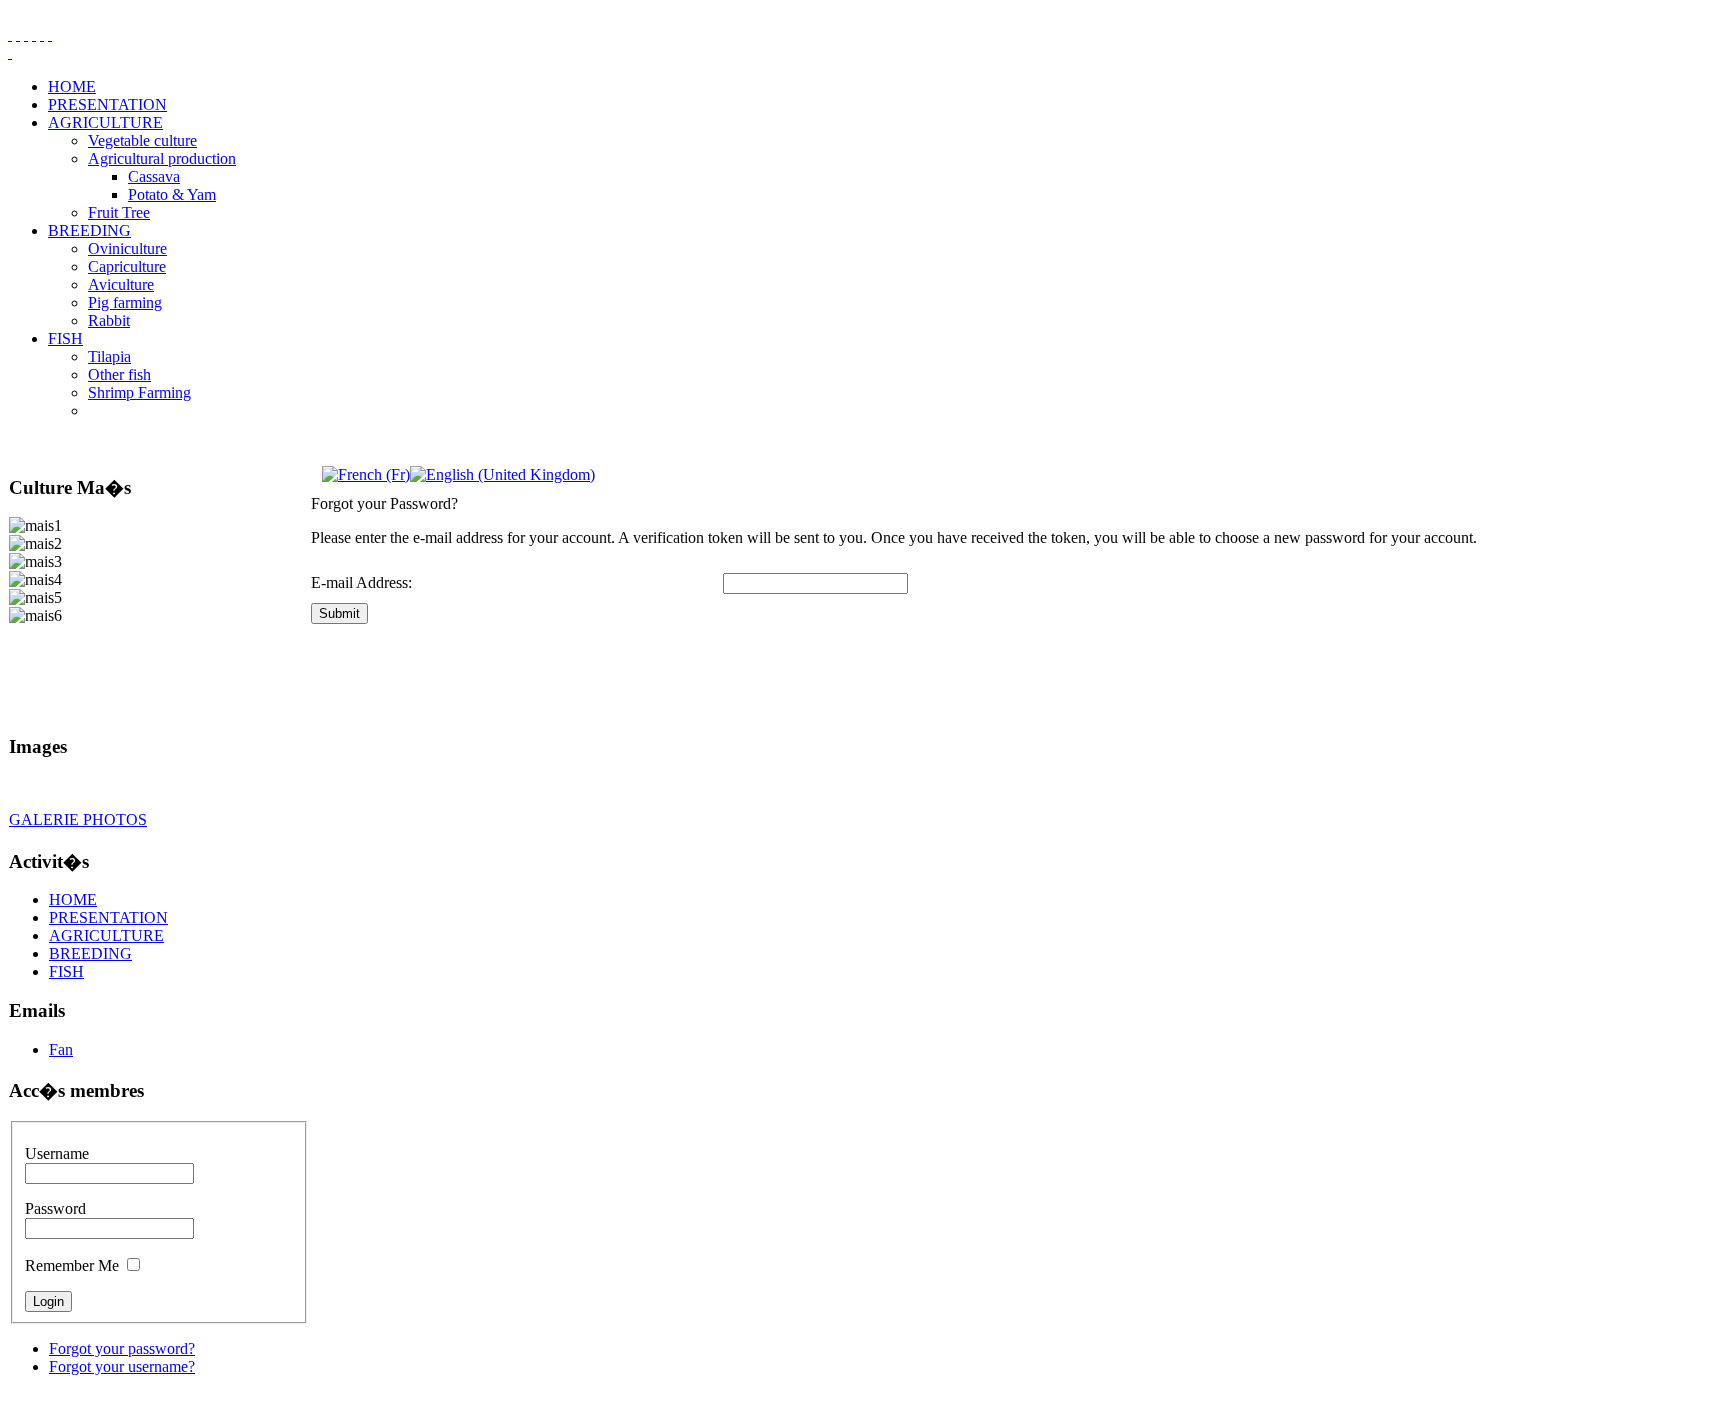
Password (55, 1208)
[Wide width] (18, 34)
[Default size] (42, 34)
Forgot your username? (122, 1366)
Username (57, 1153)
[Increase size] (34, 34)
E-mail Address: (361, 582)
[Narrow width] (26, 34)
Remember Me (72, 1265)
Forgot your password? (122, 1348)
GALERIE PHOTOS (78, 819)
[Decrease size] (50, 34)
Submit (339, 613)
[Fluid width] (10, 34)
